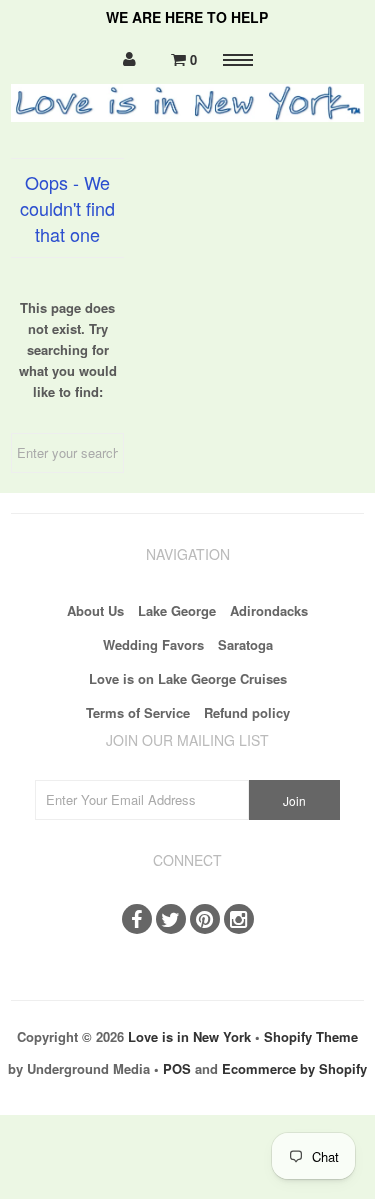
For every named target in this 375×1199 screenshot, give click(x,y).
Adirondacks (269, 610)
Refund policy (247, 712)
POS (177, 1068)
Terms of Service (138, 712)
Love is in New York (189, 1036)
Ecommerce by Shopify (294, 1068)
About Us (95, 610)
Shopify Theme (311, 1036)
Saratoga (245, 644)
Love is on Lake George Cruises (188, 678)
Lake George (177, 610)
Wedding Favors (153, 644)
